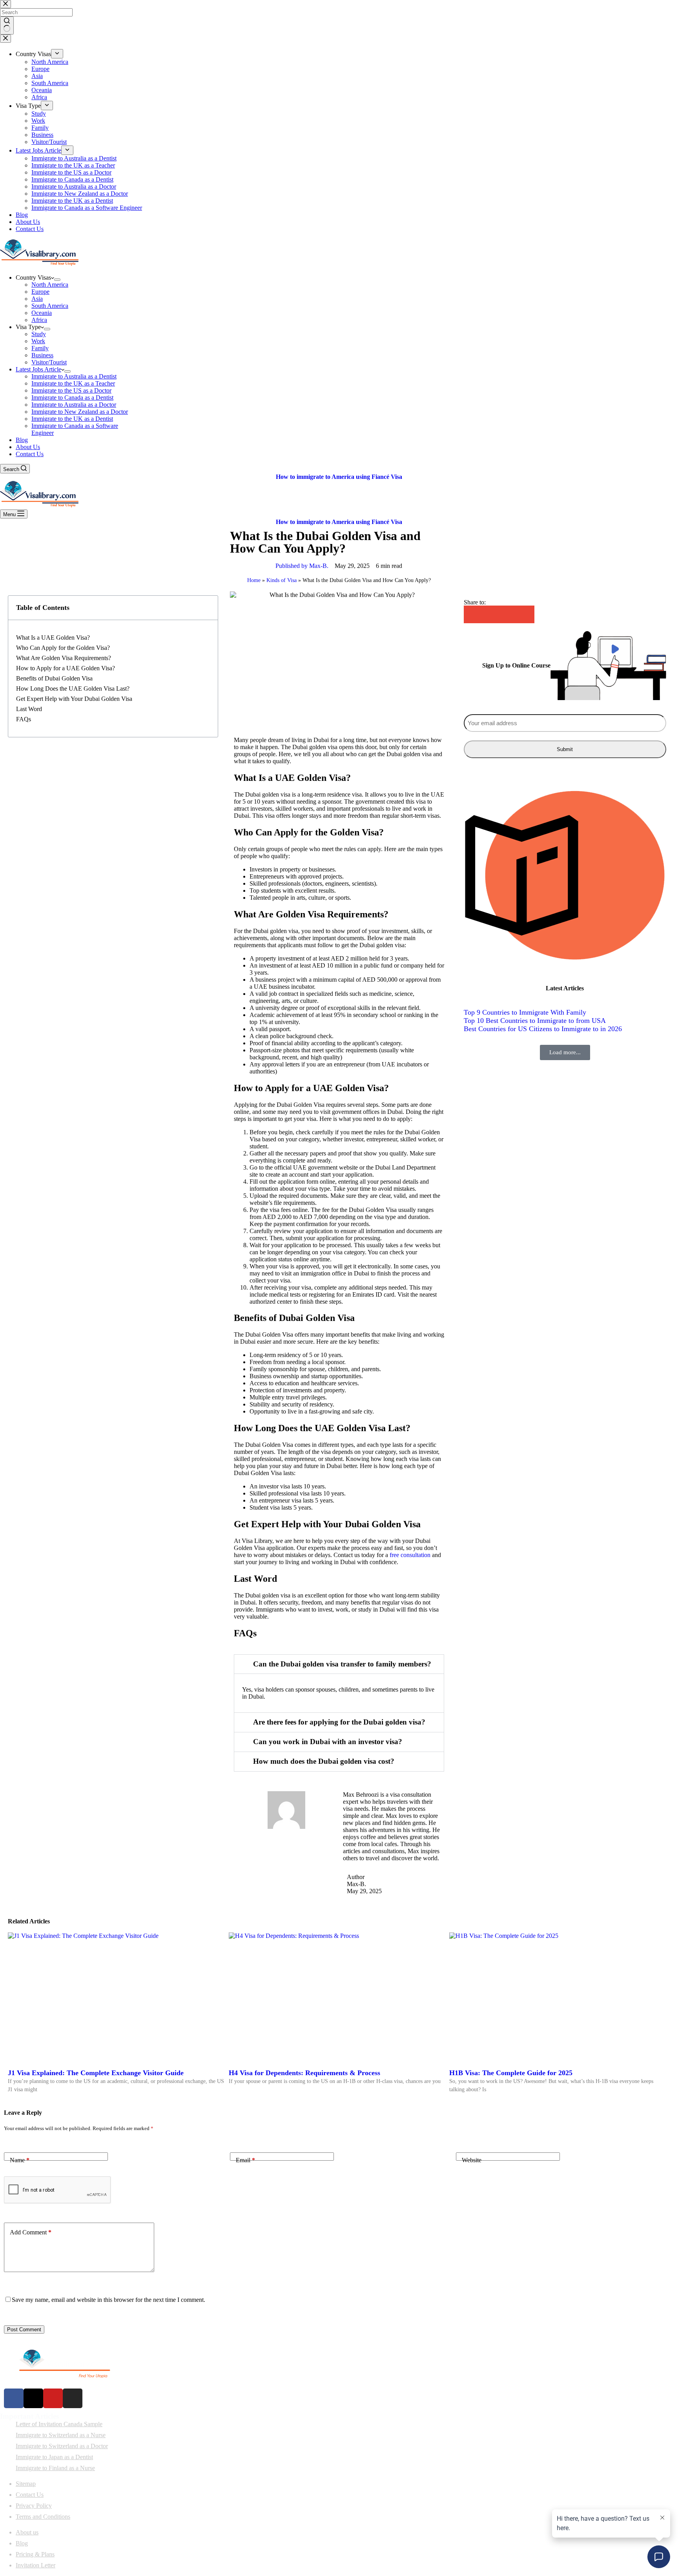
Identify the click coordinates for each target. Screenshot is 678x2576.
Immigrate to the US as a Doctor (71, 390)
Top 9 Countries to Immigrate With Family (525, 1012)
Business (42, 355)
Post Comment (24, 2329)
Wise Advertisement (151, 2572)
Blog (22, 440)
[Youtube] (53, 2398)
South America (50, 306)
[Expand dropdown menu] (57, 280)
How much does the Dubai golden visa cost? (324, 1761)
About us (27, 2532)
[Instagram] (73, 2398)
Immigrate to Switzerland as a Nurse (61, 2435)
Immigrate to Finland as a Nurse (55, 2468)
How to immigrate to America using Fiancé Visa (339, 477)
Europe (40, 292)
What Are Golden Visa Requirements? (64, 658)
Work (38, 341)
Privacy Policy (34, 2506)
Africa (39, 320)
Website (472, 2160)
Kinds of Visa (282, 580)
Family (40, 348)
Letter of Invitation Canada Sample (59, 2424)
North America (50, 285)
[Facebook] (14, 2398)
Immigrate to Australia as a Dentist (74, 376)
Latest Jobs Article (38, 369)
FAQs (24, 719)
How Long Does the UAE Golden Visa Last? (73, 689)
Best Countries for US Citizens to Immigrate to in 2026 (543, 1029)
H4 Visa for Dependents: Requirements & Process (304, 2073)
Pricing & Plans (35, 2554)
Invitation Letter (36, 2565)
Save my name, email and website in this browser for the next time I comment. (108, 2300)
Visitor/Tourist (49, 362)
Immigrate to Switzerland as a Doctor (62, 2446)
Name (20, 2160)
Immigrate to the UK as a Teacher (73, 383)
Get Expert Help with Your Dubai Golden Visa (74, 699)
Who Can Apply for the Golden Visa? (63, 648)
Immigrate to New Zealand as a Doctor (80, 412)
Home (254, 580)
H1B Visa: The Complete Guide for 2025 (511, 2073)
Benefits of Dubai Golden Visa (54, 678)
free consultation (411, 1555)
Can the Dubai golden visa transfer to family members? (342, 1664)
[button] (339, 1664)
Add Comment (31, 2232)
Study (39, 334)
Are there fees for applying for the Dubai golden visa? (339, 1722)
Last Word (29, 709)
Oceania (42, 313)
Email (245, 2160)
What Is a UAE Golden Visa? (53, 638)
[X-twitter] (33, 2398)
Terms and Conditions (43, 2517)
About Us (28, 447)
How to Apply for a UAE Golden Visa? (66, 668)
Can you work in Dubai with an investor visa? (328, 1742)
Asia (37, 299)
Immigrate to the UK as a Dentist (72, 419)
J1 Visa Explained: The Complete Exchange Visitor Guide (96, 2073)
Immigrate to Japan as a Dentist (54, 2457)
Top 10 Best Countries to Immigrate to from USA (535, 1021)
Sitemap (26, 2484)
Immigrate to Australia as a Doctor (74, 405)
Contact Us (30, 454)
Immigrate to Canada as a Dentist (72, 397)
